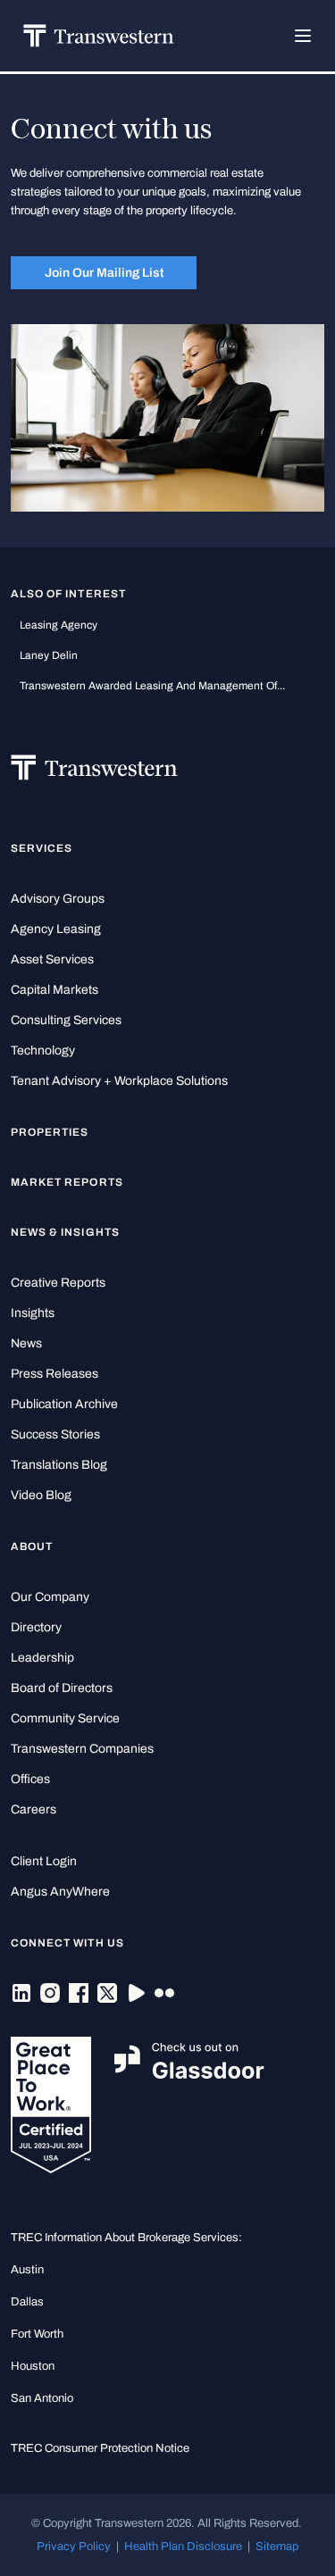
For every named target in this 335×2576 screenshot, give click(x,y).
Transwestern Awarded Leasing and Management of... (152, 686)
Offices (30, 1779)
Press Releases (54, 1374)
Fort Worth (37, 2334)
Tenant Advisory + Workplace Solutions (119, 1081)
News (26, 1343)
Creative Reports (58, 1283)
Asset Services (52, 959)
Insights (33, 1313)
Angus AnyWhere (60, 1892)
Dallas (27, 2301)
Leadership (42, 1658)
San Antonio (42, 2398)
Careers (33, 1809)
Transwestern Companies (82, 1749)
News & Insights (65, 1232)
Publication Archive (64, 1404)
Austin (27, 2269)
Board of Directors (62, 1688)
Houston (33, 2366)
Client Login (44, 1861)
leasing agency (59, 625)
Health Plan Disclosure (183, 2546)
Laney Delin (49, 655)
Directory (36, 1627)
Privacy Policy (74, 2546)
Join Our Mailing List (104, 272)
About (32, 1546)
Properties (50, 1132)
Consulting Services (66, 1020)
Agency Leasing (56, 929)
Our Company (50, 1597)
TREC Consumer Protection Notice (100, 2448)
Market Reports (67, 1182)
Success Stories (55, 1434)
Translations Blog (59, 1465)
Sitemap (277, 2546)
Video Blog (41, 1495)
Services (42, 848)
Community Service (65, 1718)
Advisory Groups (58, 899)
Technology (43, 1050)
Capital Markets (54, 990)
